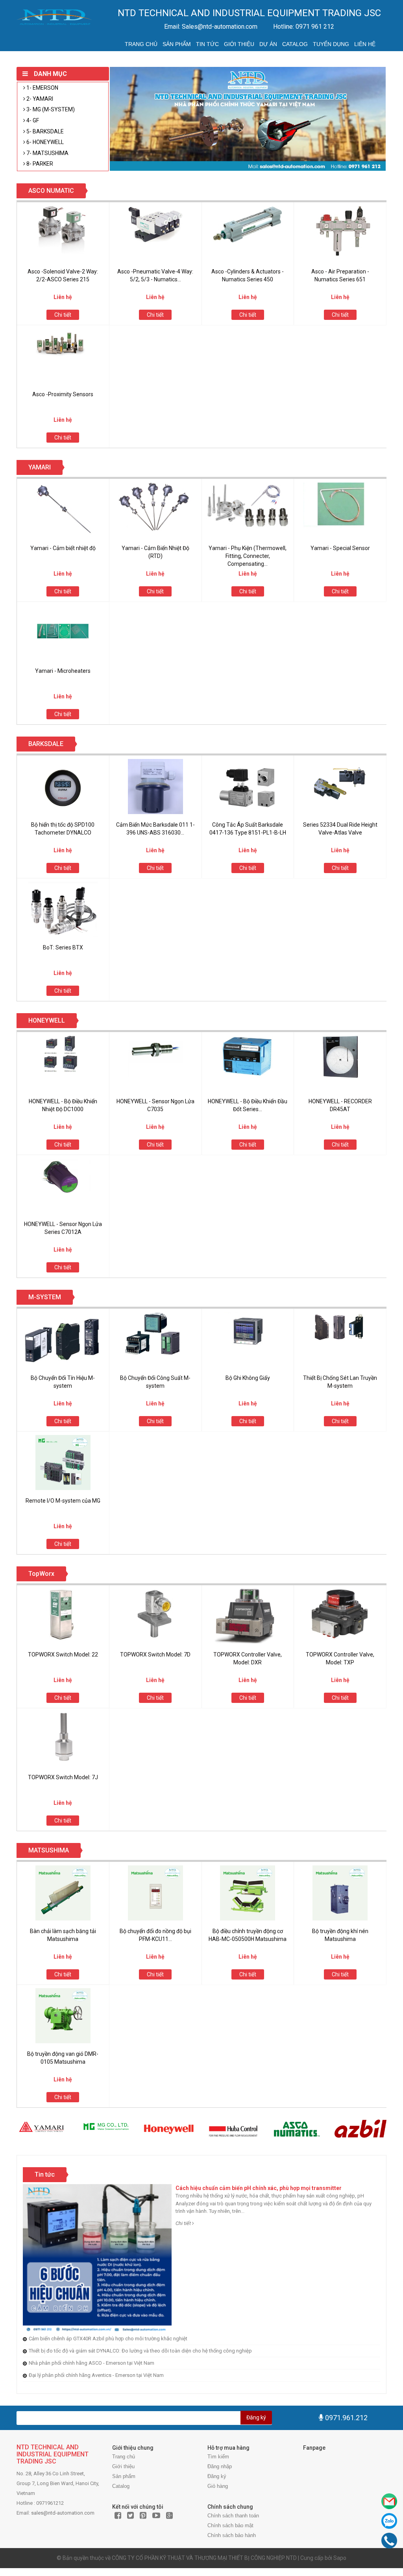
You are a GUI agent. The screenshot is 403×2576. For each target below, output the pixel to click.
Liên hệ (365, 44)
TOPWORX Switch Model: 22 (63, 1655)
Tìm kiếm (218, 2457)
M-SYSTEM (45, 1297)
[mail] (389, 2501)
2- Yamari (39, 99)
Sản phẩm (177, 44)
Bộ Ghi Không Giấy (248, 1378)
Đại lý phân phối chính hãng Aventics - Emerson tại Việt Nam (96, 2375)
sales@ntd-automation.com (63, 2513)
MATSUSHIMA (49, 1850)
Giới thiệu (239, 44)
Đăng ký (256, 2417)
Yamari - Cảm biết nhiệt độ (63, 548)
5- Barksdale (44, 131)
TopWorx (41, 1574)
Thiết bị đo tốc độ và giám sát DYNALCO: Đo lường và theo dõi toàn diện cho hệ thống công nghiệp (140, 2351)
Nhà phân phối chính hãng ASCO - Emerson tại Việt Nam (92, 2363)
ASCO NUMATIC (51, 191)
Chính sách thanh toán (233, 2516)
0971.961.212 (346, 2418)
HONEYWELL (47, 1020)
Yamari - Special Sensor (340, 548)
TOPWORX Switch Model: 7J (63, 1777)
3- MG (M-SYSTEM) (50, 109)
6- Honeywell (44, 142)
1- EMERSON (42, 88)
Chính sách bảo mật (230, 2525)
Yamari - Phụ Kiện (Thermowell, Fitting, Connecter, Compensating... (248, 556)
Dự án (268, 44)
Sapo (340, 2558)
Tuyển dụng (331, 44)
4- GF (32, 120)
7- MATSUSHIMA (47, 153)
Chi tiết (63, 315)
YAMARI (40, 467)
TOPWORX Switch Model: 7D (155, 1655)
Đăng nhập (220, 2466)
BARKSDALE (46, 744)
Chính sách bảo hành (232, 2535)
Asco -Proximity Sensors (63, 394)
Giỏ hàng (218, 2486)
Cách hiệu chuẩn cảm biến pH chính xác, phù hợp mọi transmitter (259, 2188)
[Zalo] (389, 2521)
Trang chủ (141, 44)
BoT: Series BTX (63, 947)
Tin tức (207, 44)
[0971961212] (389, 2541)
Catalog (295, 44)
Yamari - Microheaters (63, 671)
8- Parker (39, 164)
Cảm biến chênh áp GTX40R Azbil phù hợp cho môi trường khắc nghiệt (108, 2339)
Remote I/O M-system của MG (63, 1501)
